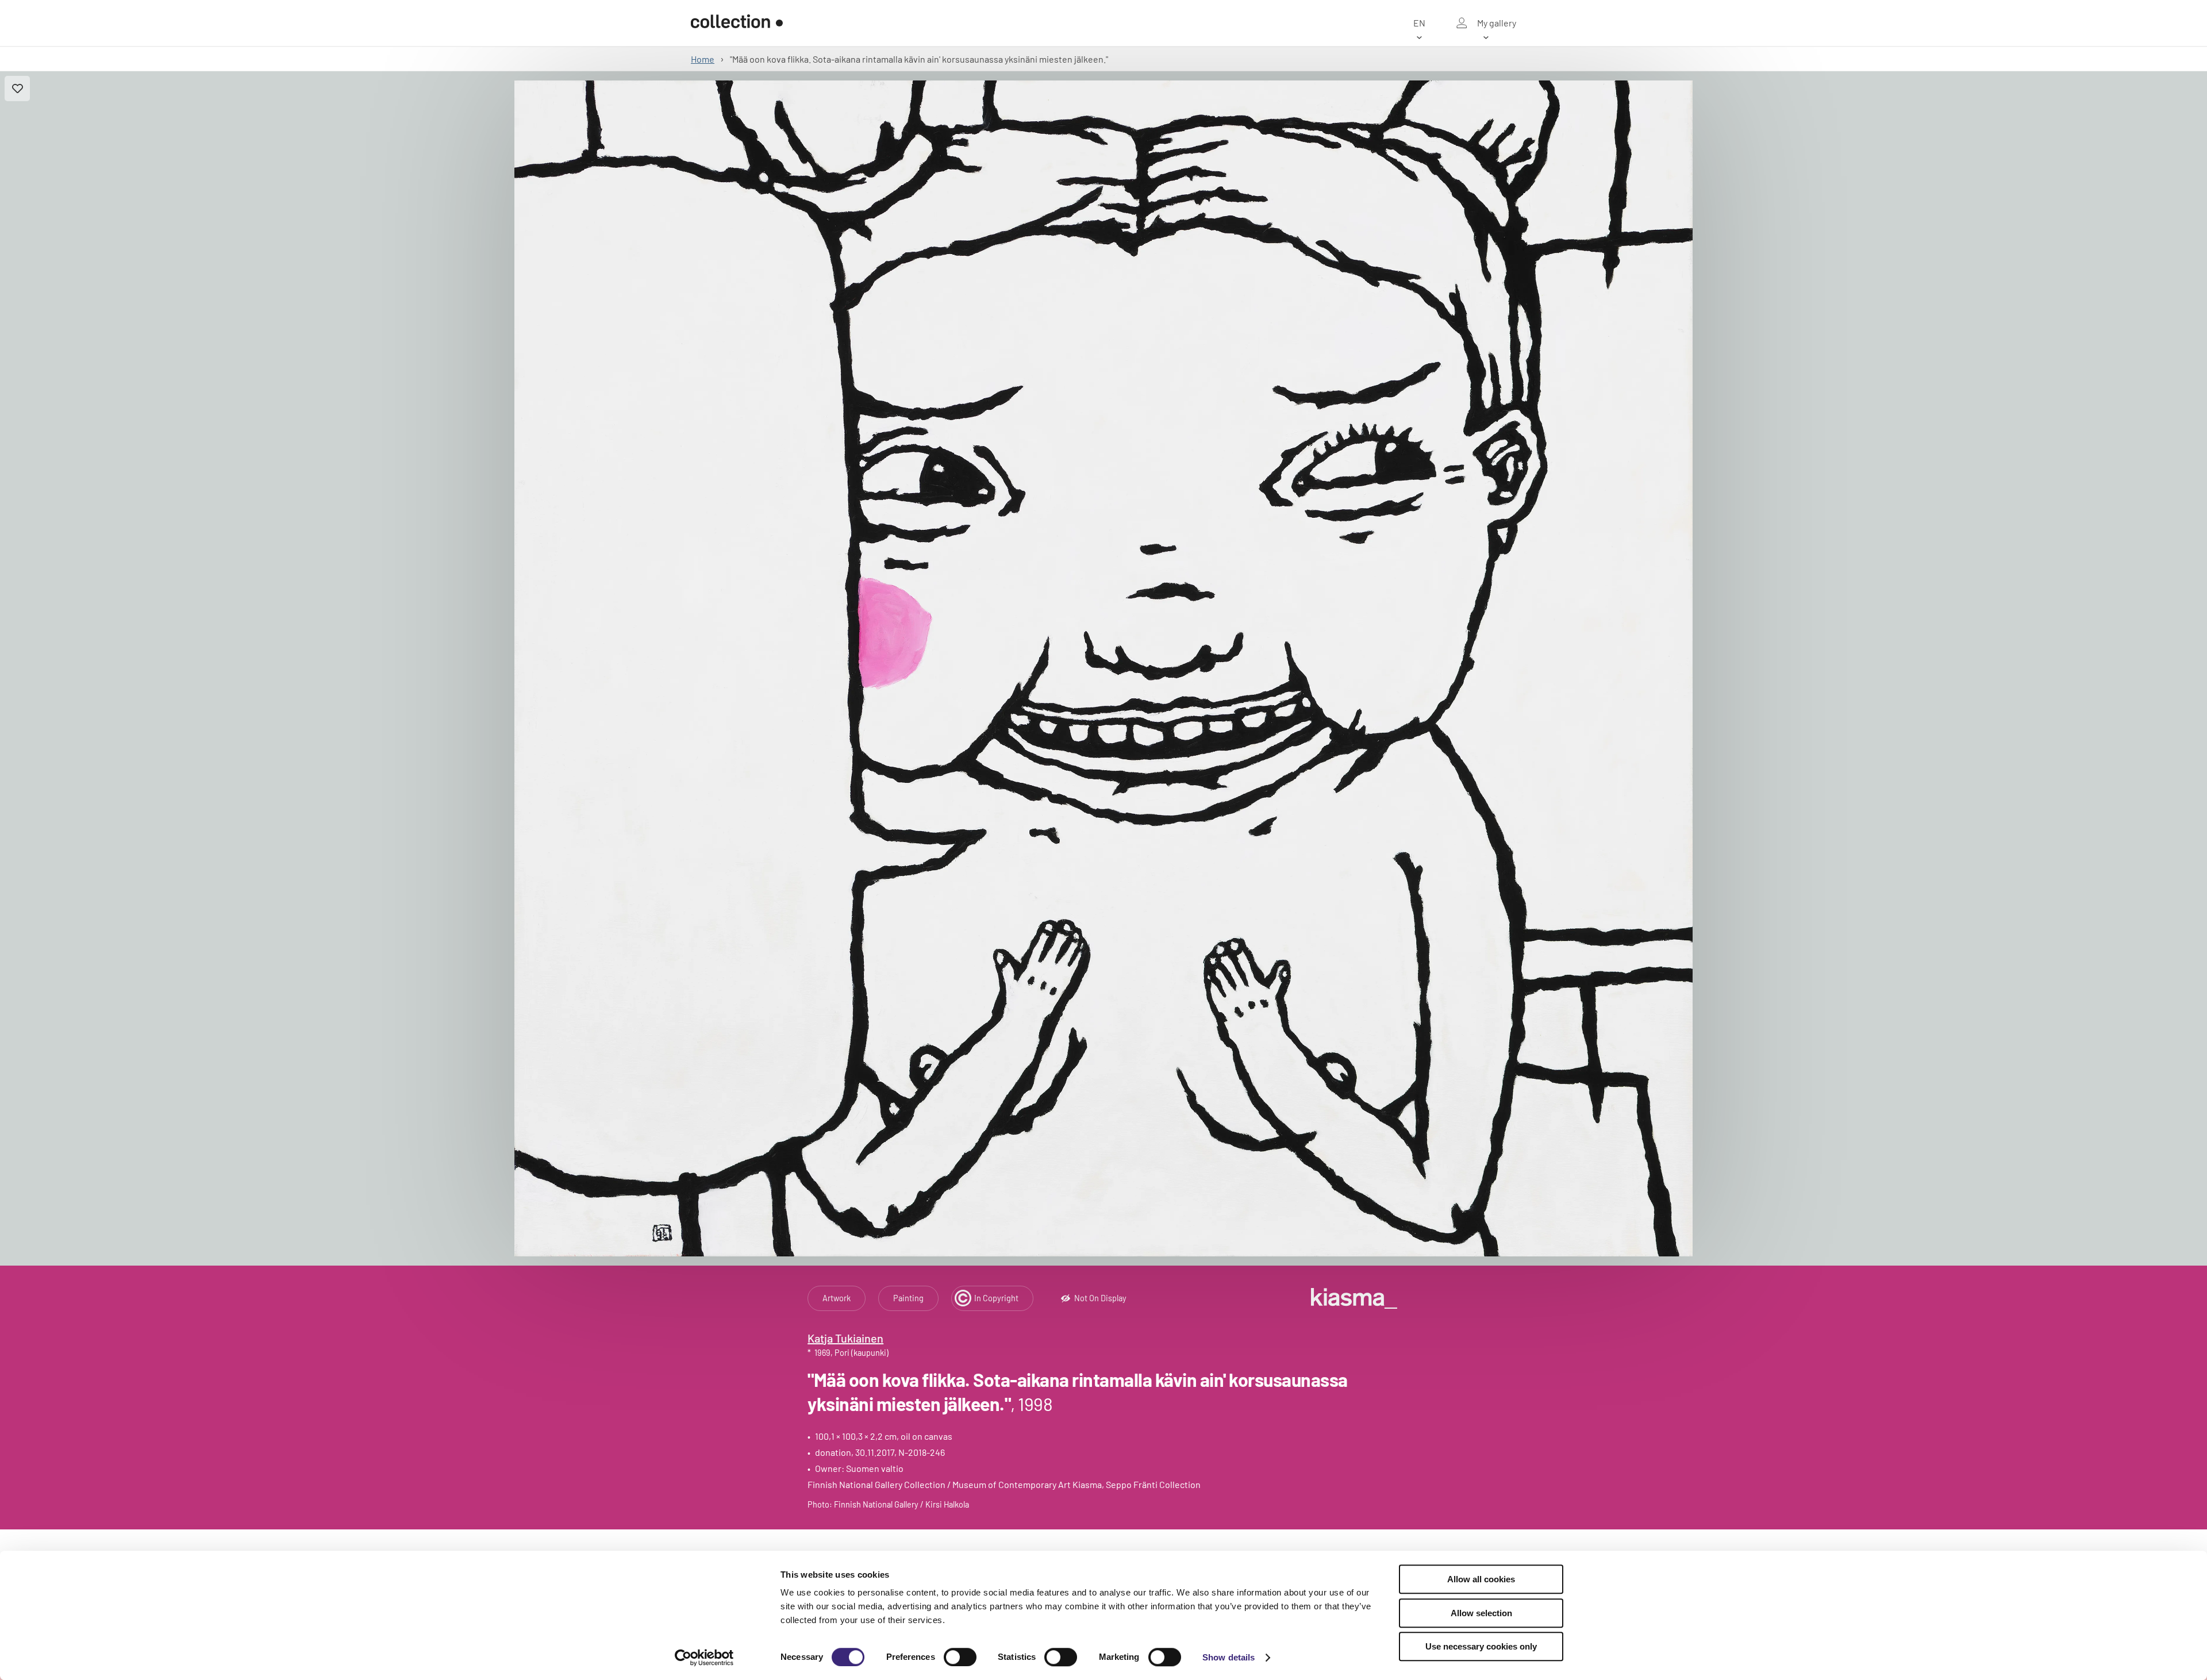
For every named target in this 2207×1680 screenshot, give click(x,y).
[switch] (960, 1657)
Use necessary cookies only (1481, 1646)
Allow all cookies (1481, 1579)
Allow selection (1481, 1613)
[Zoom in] (1103, 668)
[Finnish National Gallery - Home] (737, 23)
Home (703, 59)
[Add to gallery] (17, 89)
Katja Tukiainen (845, 1338)
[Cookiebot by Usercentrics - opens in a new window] (704, 1658)
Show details (1229, 1657)
